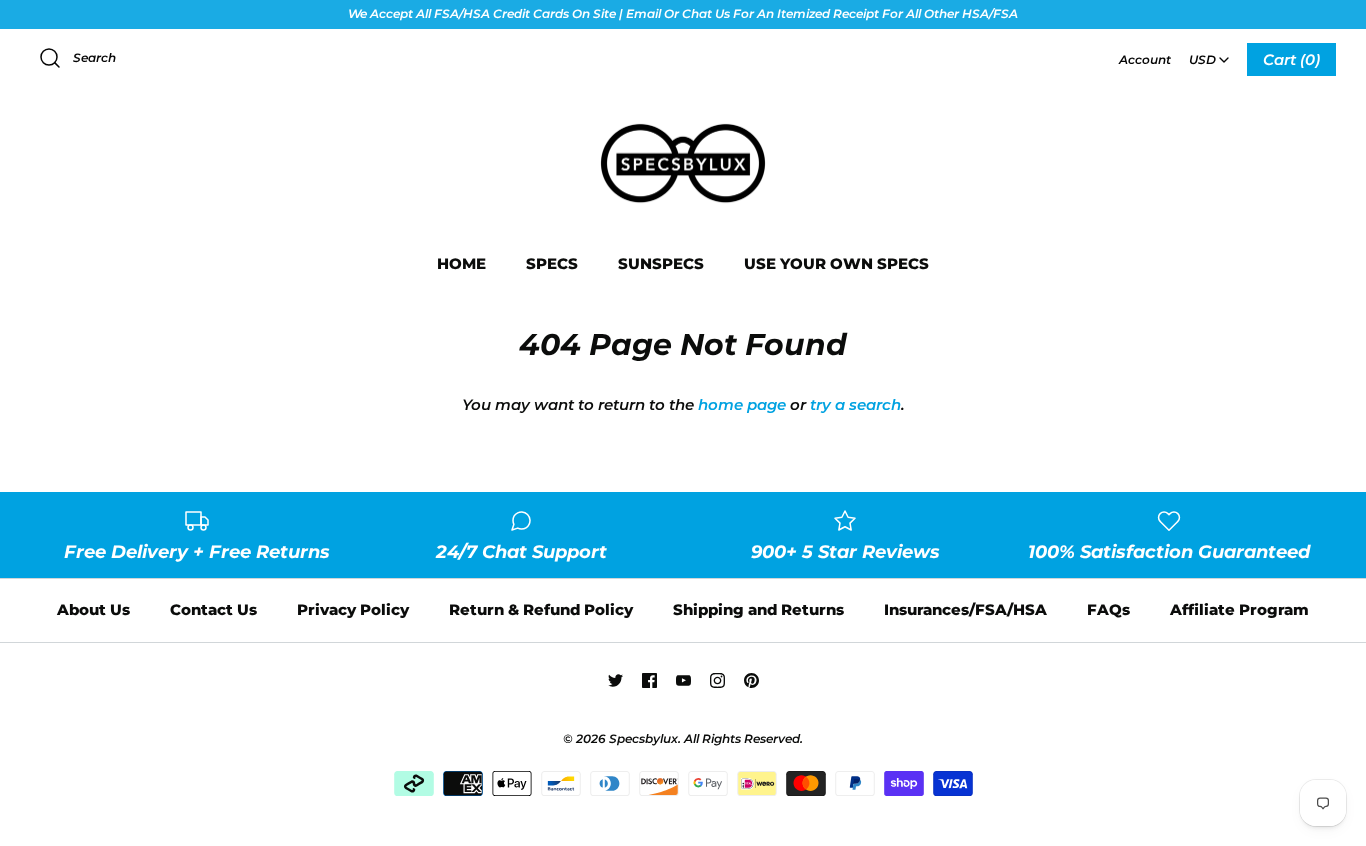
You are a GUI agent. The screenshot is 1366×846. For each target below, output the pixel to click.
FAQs (1108, 609)
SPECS (552, 263)
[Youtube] (683, 680)
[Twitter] (615, 680)
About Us (93, 609)
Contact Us (213, 609)
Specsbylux (643, 738)
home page (742, 404)
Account (1145, 59)
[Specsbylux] (683, 125)
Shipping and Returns (758, 609)
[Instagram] (717, 680)
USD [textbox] (1210, 53)
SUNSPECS (661, 263)
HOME (461, 263)
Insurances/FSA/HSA (965, 609)
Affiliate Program (1239, 609)
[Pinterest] (751, 680)
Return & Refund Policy (541, 609)
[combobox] (1209, 53)
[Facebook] (649, 680)
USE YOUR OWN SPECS (836, 263)
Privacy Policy (353, 609)
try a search (855, 404)
